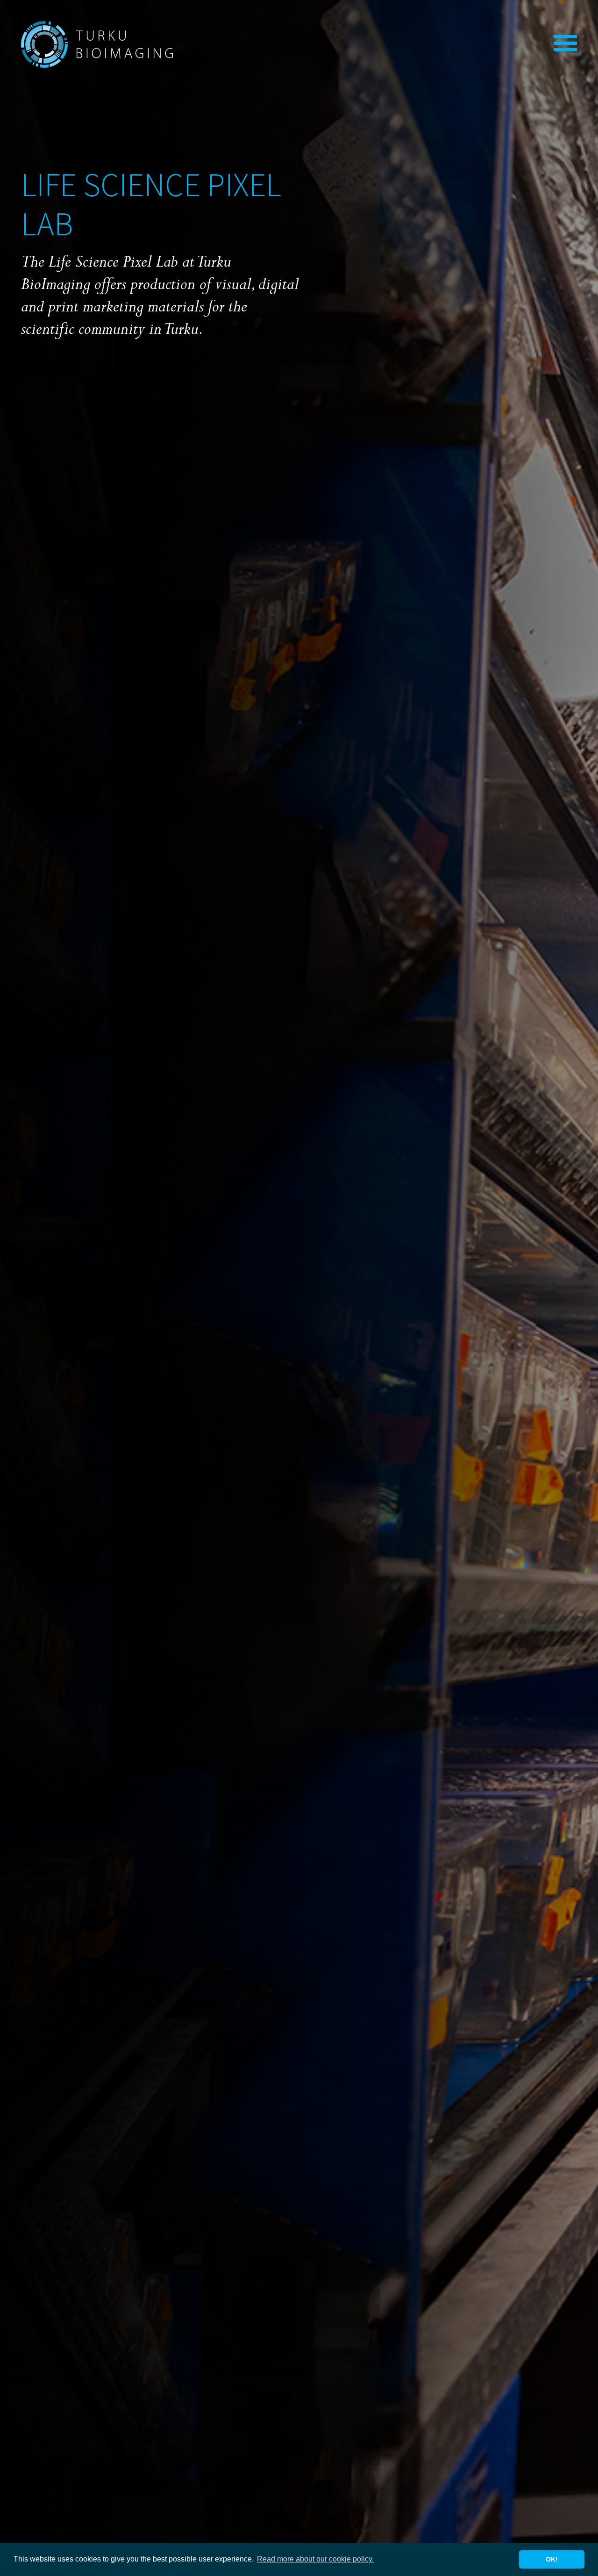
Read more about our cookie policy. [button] (315, 2559)
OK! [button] (552, 2559)
